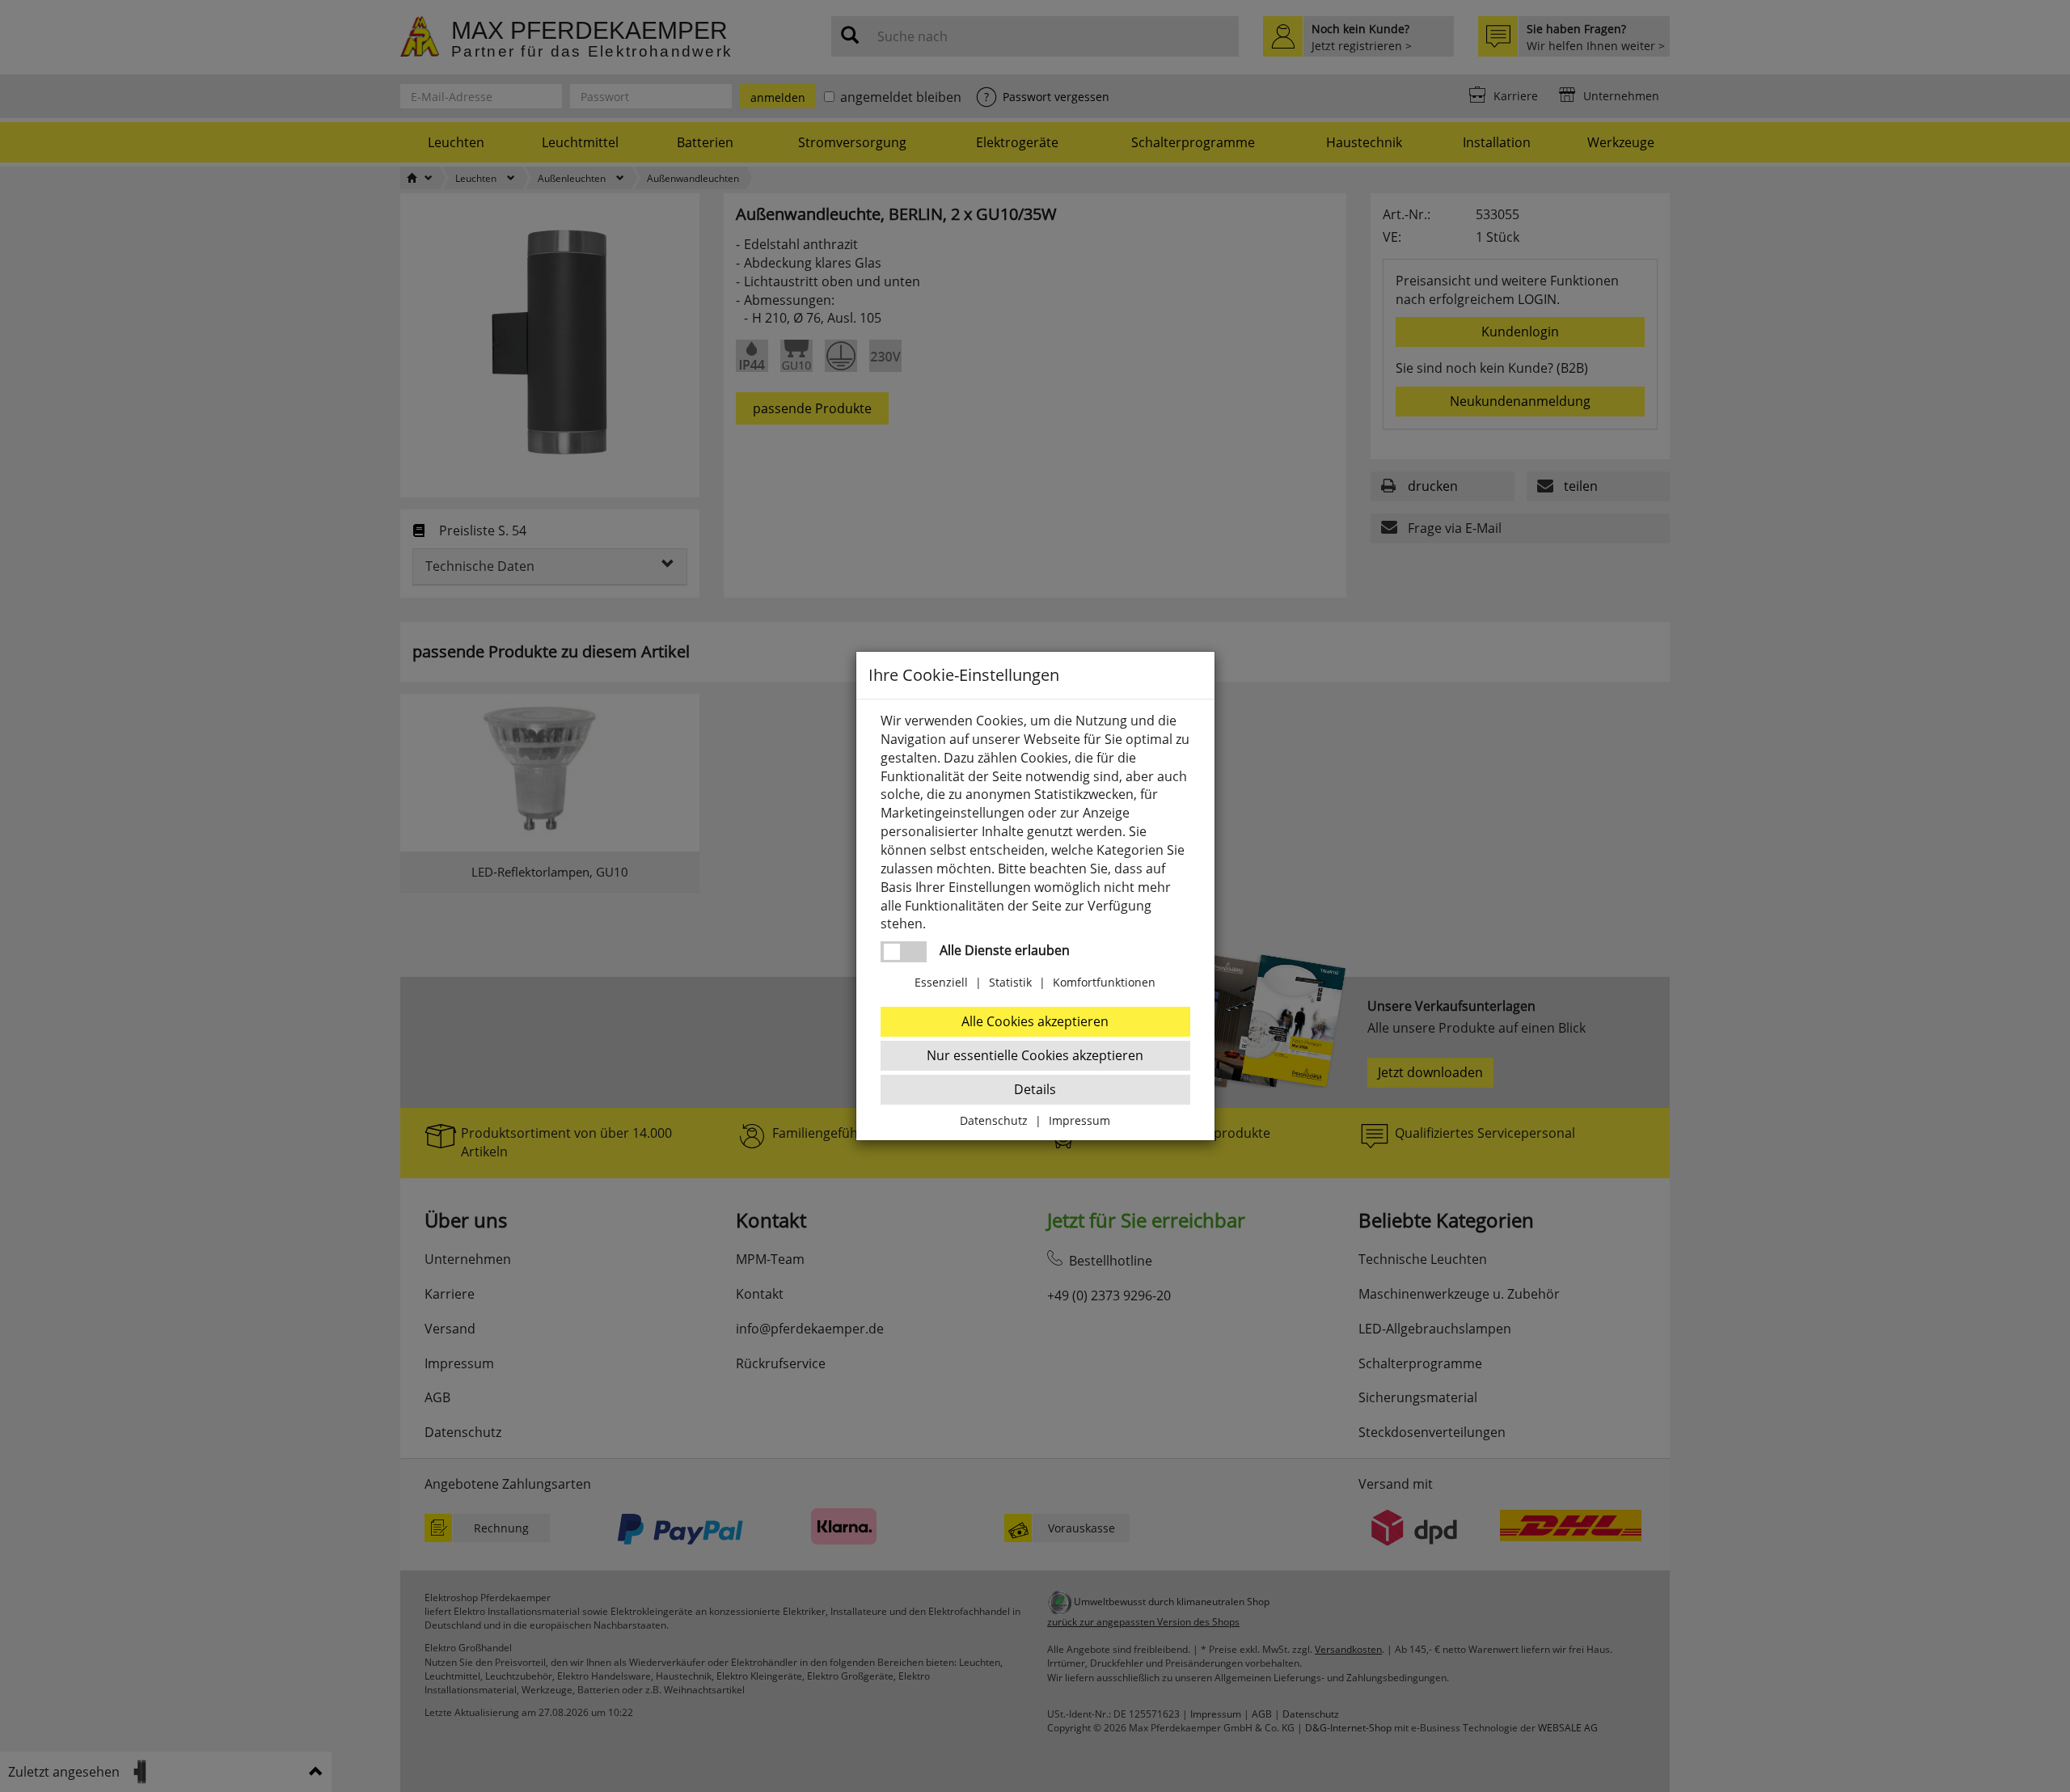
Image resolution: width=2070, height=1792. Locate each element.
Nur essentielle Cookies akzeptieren (1035, 1055)
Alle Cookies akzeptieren (1035, 1021)
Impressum (1079, 1120)
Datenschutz (994, 1120)
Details (1035, 1089)
